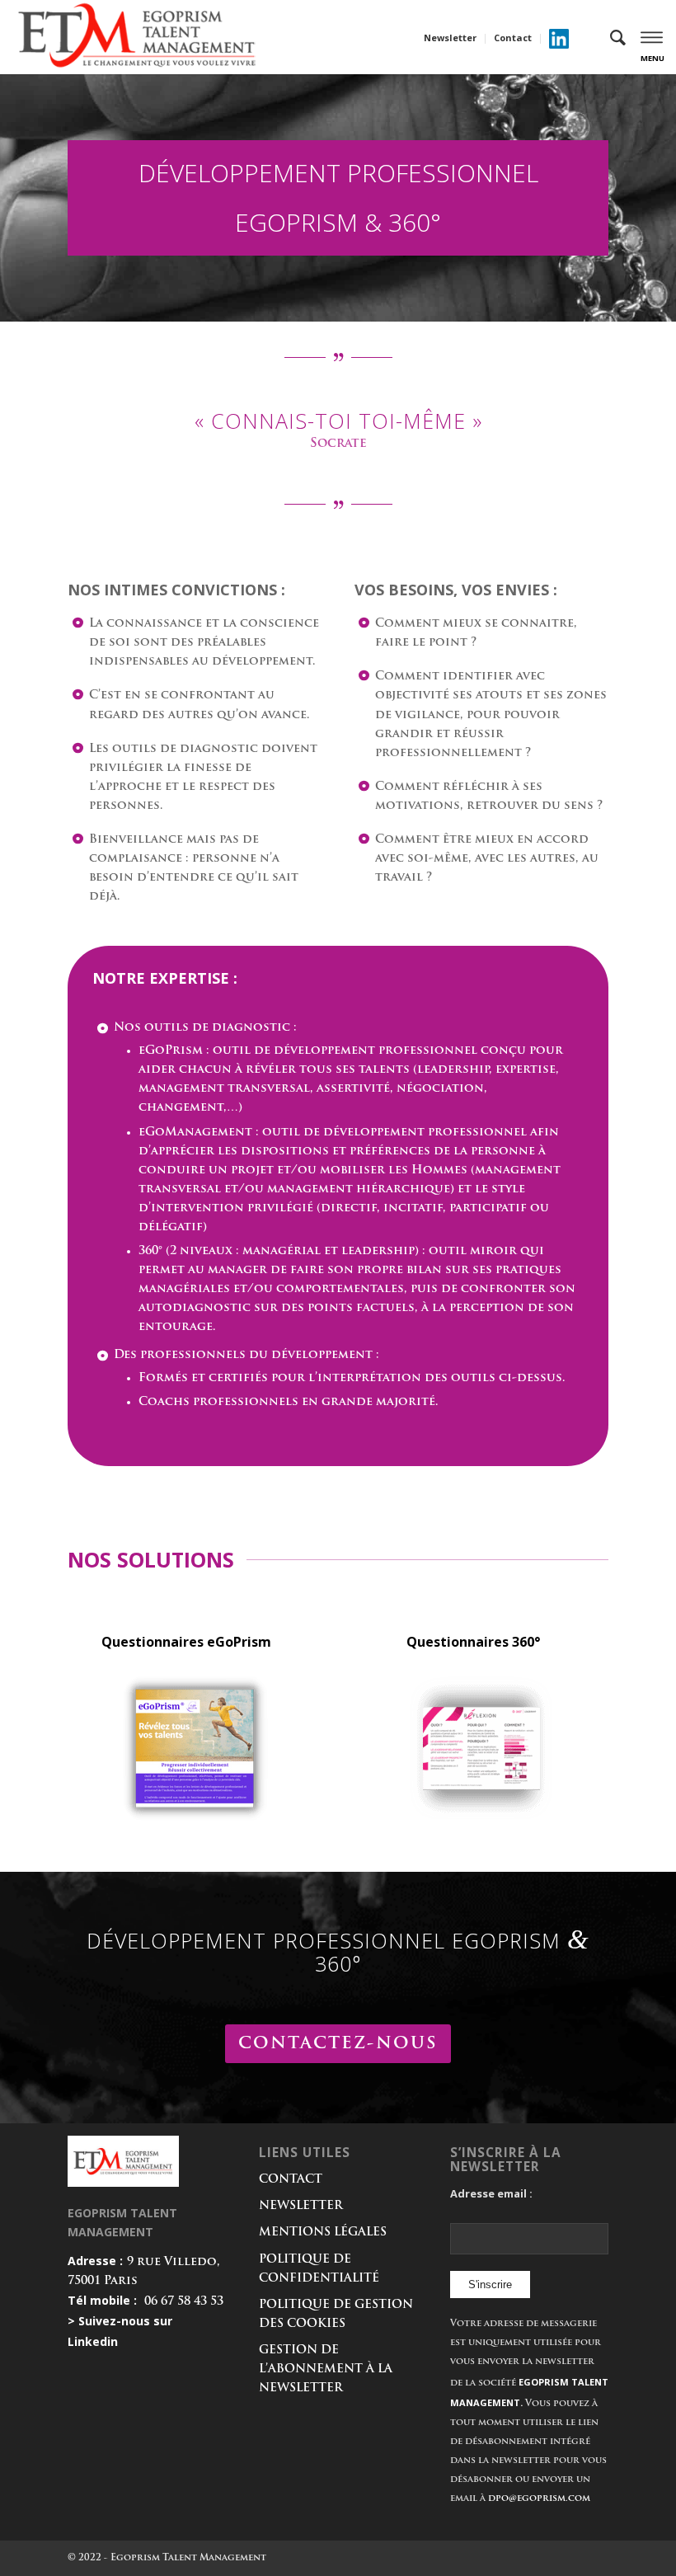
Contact (513, 38)
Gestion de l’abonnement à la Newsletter (326, 2369)
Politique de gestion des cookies (336, 2315)
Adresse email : (491, 2193)
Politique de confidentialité (319, 2269)
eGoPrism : (174, 1051)
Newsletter (450, 38)
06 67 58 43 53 (184, 2302)
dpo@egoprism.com (539, 2499)
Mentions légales (323, 2233)
